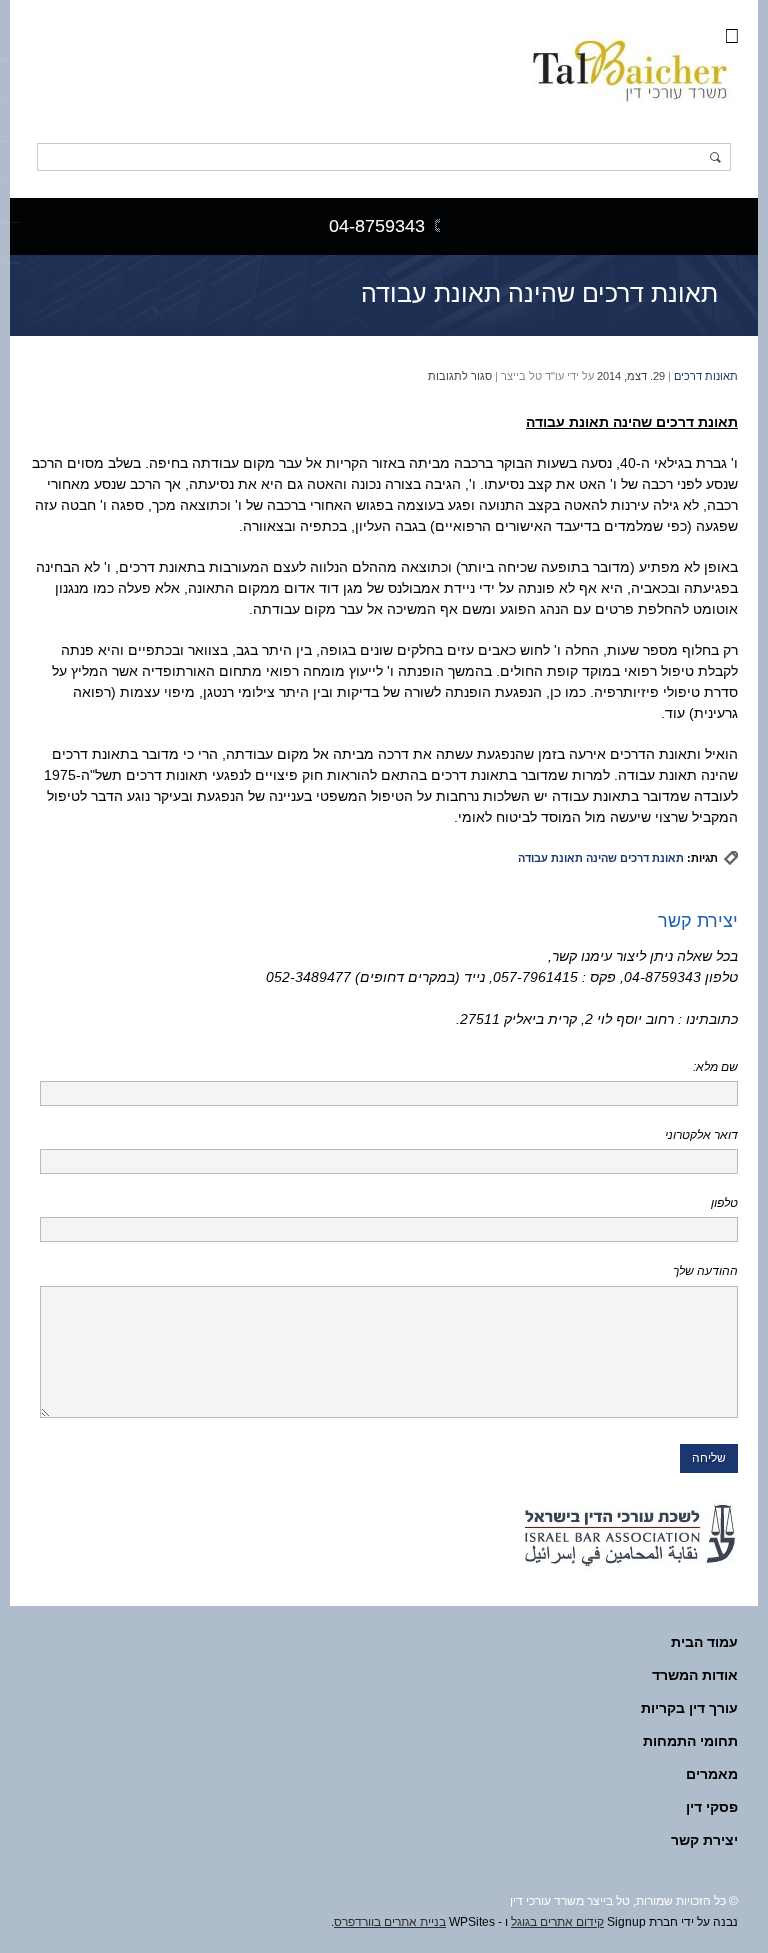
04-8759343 (377, 226)
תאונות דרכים (706, 376)
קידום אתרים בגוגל (557, 1922)
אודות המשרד (695, 1675)
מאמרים (712, 1774)
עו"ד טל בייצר (532, 376)
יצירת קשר (704, 1840)
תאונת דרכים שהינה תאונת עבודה (539, 293)
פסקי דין (712, 1807)
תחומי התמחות (690, 1741)
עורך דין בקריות (689, 1708)
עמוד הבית (704, 1642)
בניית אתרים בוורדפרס (390, 1922)
